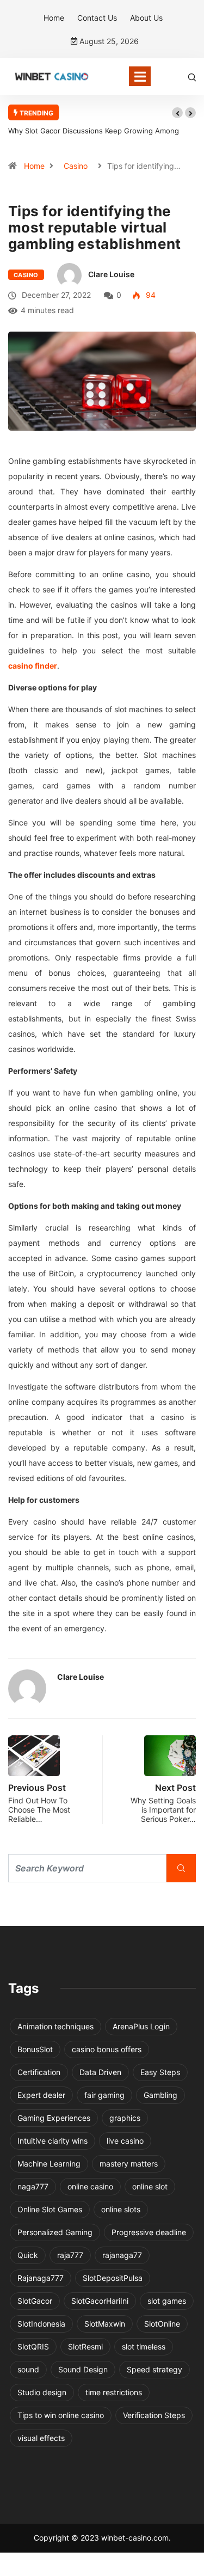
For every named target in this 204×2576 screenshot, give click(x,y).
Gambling (160, 2095)
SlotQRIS (33, 2346)
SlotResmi (85, 2346)
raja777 (70, 2255)
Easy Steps (160, 2072)
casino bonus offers (107, 2049)
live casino (125, 2141)
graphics (125, 2118)
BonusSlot (35, 2049)
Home (54, 18)
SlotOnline (162, 2324)
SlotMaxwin (105, 2324)
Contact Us (97, 18)
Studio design (42, 2392)
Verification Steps (154, 2415)
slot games (167, 2301)
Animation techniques (55, 2026)
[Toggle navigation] (140, 76)
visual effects (41, 2438)
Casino (76, 166)
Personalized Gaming (55, 2232)
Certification (39, 2072)
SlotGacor (35, 2301)
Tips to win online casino (61, 2415)
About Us (146, 18)
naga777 (33, 2186)
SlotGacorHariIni (100, 2301)
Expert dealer (41, 2095)
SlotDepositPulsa (113, 2278)
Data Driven (100, 2072)
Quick (28, 2255)
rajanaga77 (122, 2255)
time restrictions (114, 2392)
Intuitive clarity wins (52, 2141)
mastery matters (129, 2164)
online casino (90, 2186)
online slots (121, 2209)
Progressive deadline (149, 2232)
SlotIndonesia (41, 2324)
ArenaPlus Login (141, 2026)
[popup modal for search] (192, 77)
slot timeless (144, 2346)
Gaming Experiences (54, 2118)
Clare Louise (111, 274)
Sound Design (83, 2369)
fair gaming (104, 2095)
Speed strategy (154, 2369)
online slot (150, 2186)
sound (28, 2369)
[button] (177, 113)
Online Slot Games (50, 2209)
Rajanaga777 (41, 2278)
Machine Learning (49, 2164)
